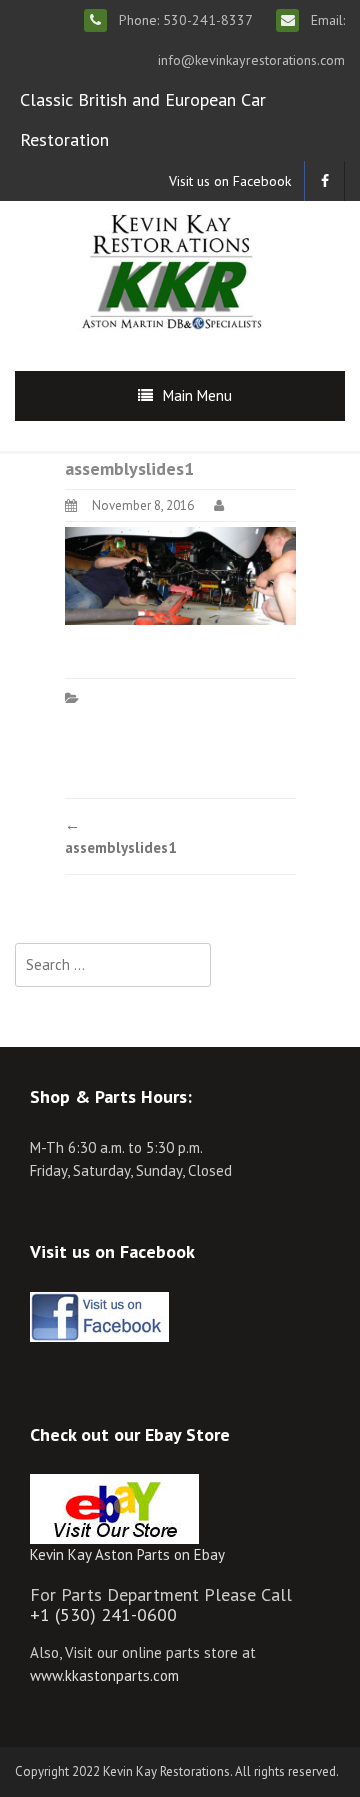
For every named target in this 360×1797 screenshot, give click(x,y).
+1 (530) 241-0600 (103, 1614)
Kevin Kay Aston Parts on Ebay (127, 1554)
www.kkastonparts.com (104, 1675)
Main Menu (197, 395)
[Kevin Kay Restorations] (171, 269)
